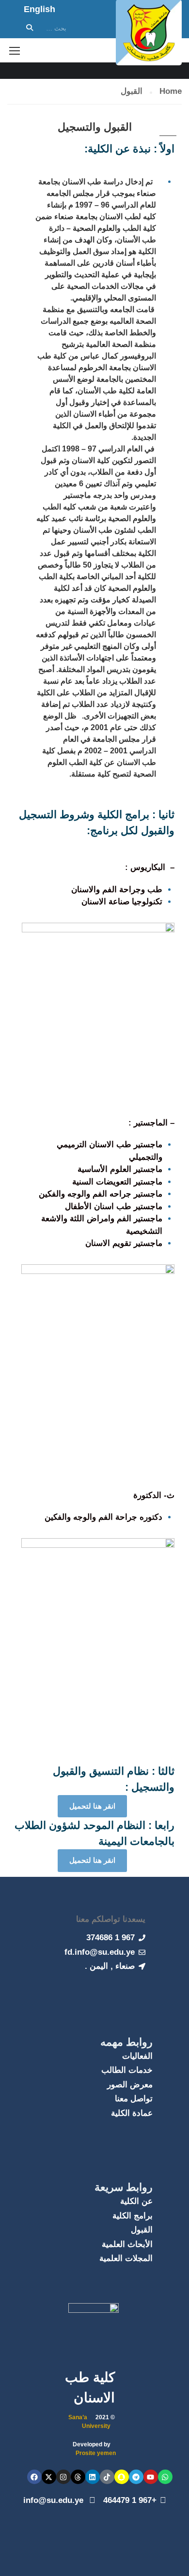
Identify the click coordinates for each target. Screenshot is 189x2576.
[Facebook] (34, 2477)
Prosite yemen (96, 2453)
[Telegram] (136, 2477)
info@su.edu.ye (55, 2500)
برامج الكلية (133, 2216)
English (39, 9)
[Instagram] (63, 2477)
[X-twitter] (49, 2477)
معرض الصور (130, 2085)
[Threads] (78, 2477)
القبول (142, 2230)
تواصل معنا (134, 2099)
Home (171, 91)
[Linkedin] (93, 2477)
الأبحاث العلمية (127, 2244)
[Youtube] (151, 2477)
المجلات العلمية (126, 2258)
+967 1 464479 (130, 2500)
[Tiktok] (107, 2477)
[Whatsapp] (165, 2477)
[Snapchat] (122, 2477)
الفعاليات (137, 2056)
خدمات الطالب (127, 2070)
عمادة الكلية (132, 2113)
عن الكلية (136, 2201)
